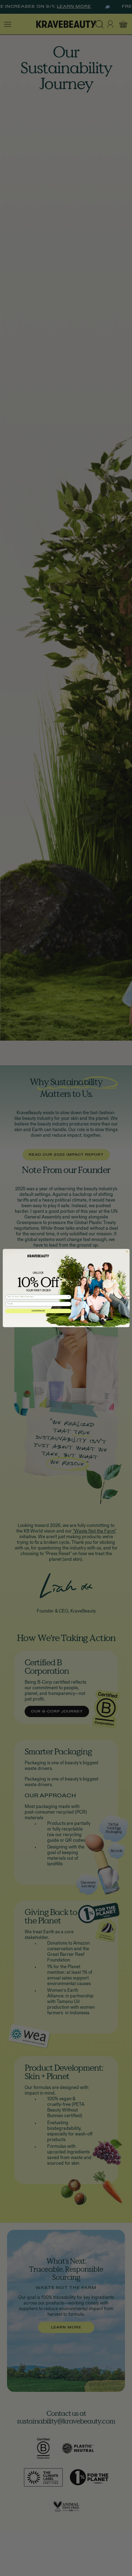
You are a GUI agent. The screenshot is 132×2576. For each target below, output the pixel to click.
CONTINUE (38, 1311)
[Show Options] (68, 1297)
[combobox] (37, 1297)
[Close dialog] (127, 1251)
